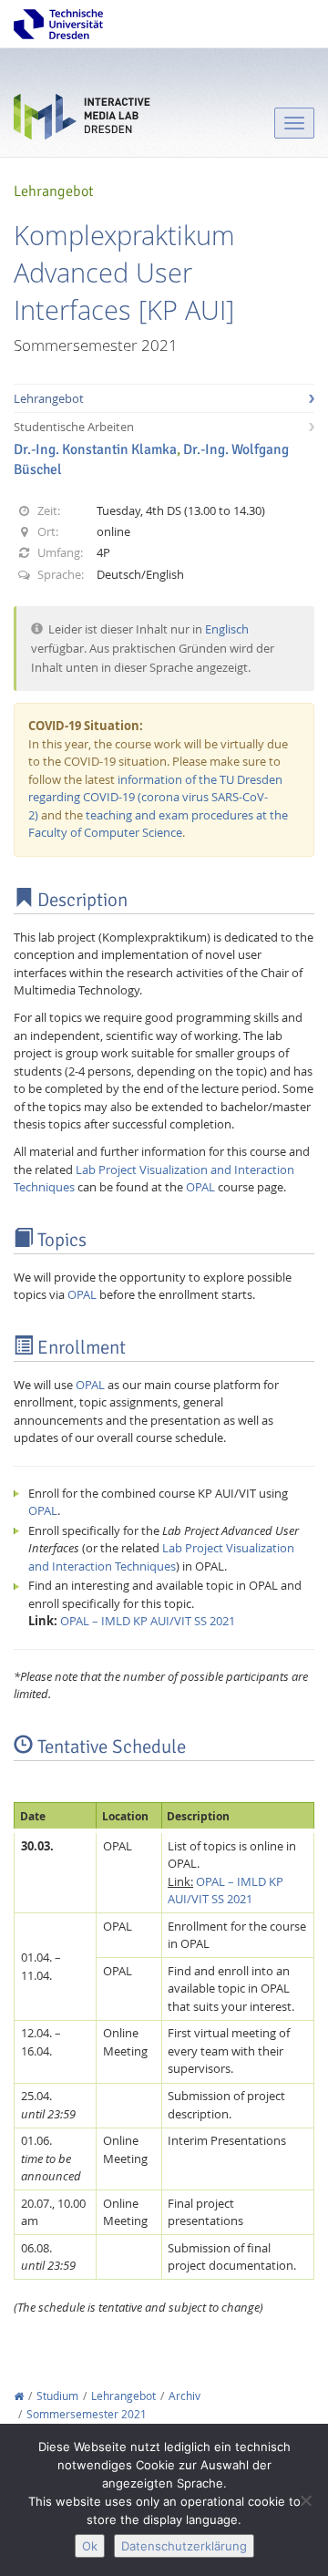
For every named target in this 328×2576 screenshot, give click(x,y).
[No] (305, 2500)
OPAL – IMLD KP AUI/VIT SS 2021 (148, 1621)
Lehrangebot (49, 398)
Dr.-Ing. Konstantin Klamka (95, 449)
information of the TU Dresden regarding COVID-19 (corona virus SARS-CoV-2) (155, 797)
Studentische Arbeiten (74, 427)
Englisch (227, 629)
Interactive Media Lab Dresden (82, 121)
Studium (57, 2396)
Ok (90, 2546)
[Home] (19, 2396)
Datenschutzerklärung (184, 2546)
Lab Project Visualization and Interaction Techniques (161, 1557)
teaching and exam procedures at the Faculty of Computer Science (158, 824)
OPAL (200, 1187)
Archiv (184, 2396)
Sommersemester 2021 (87, 2414)
